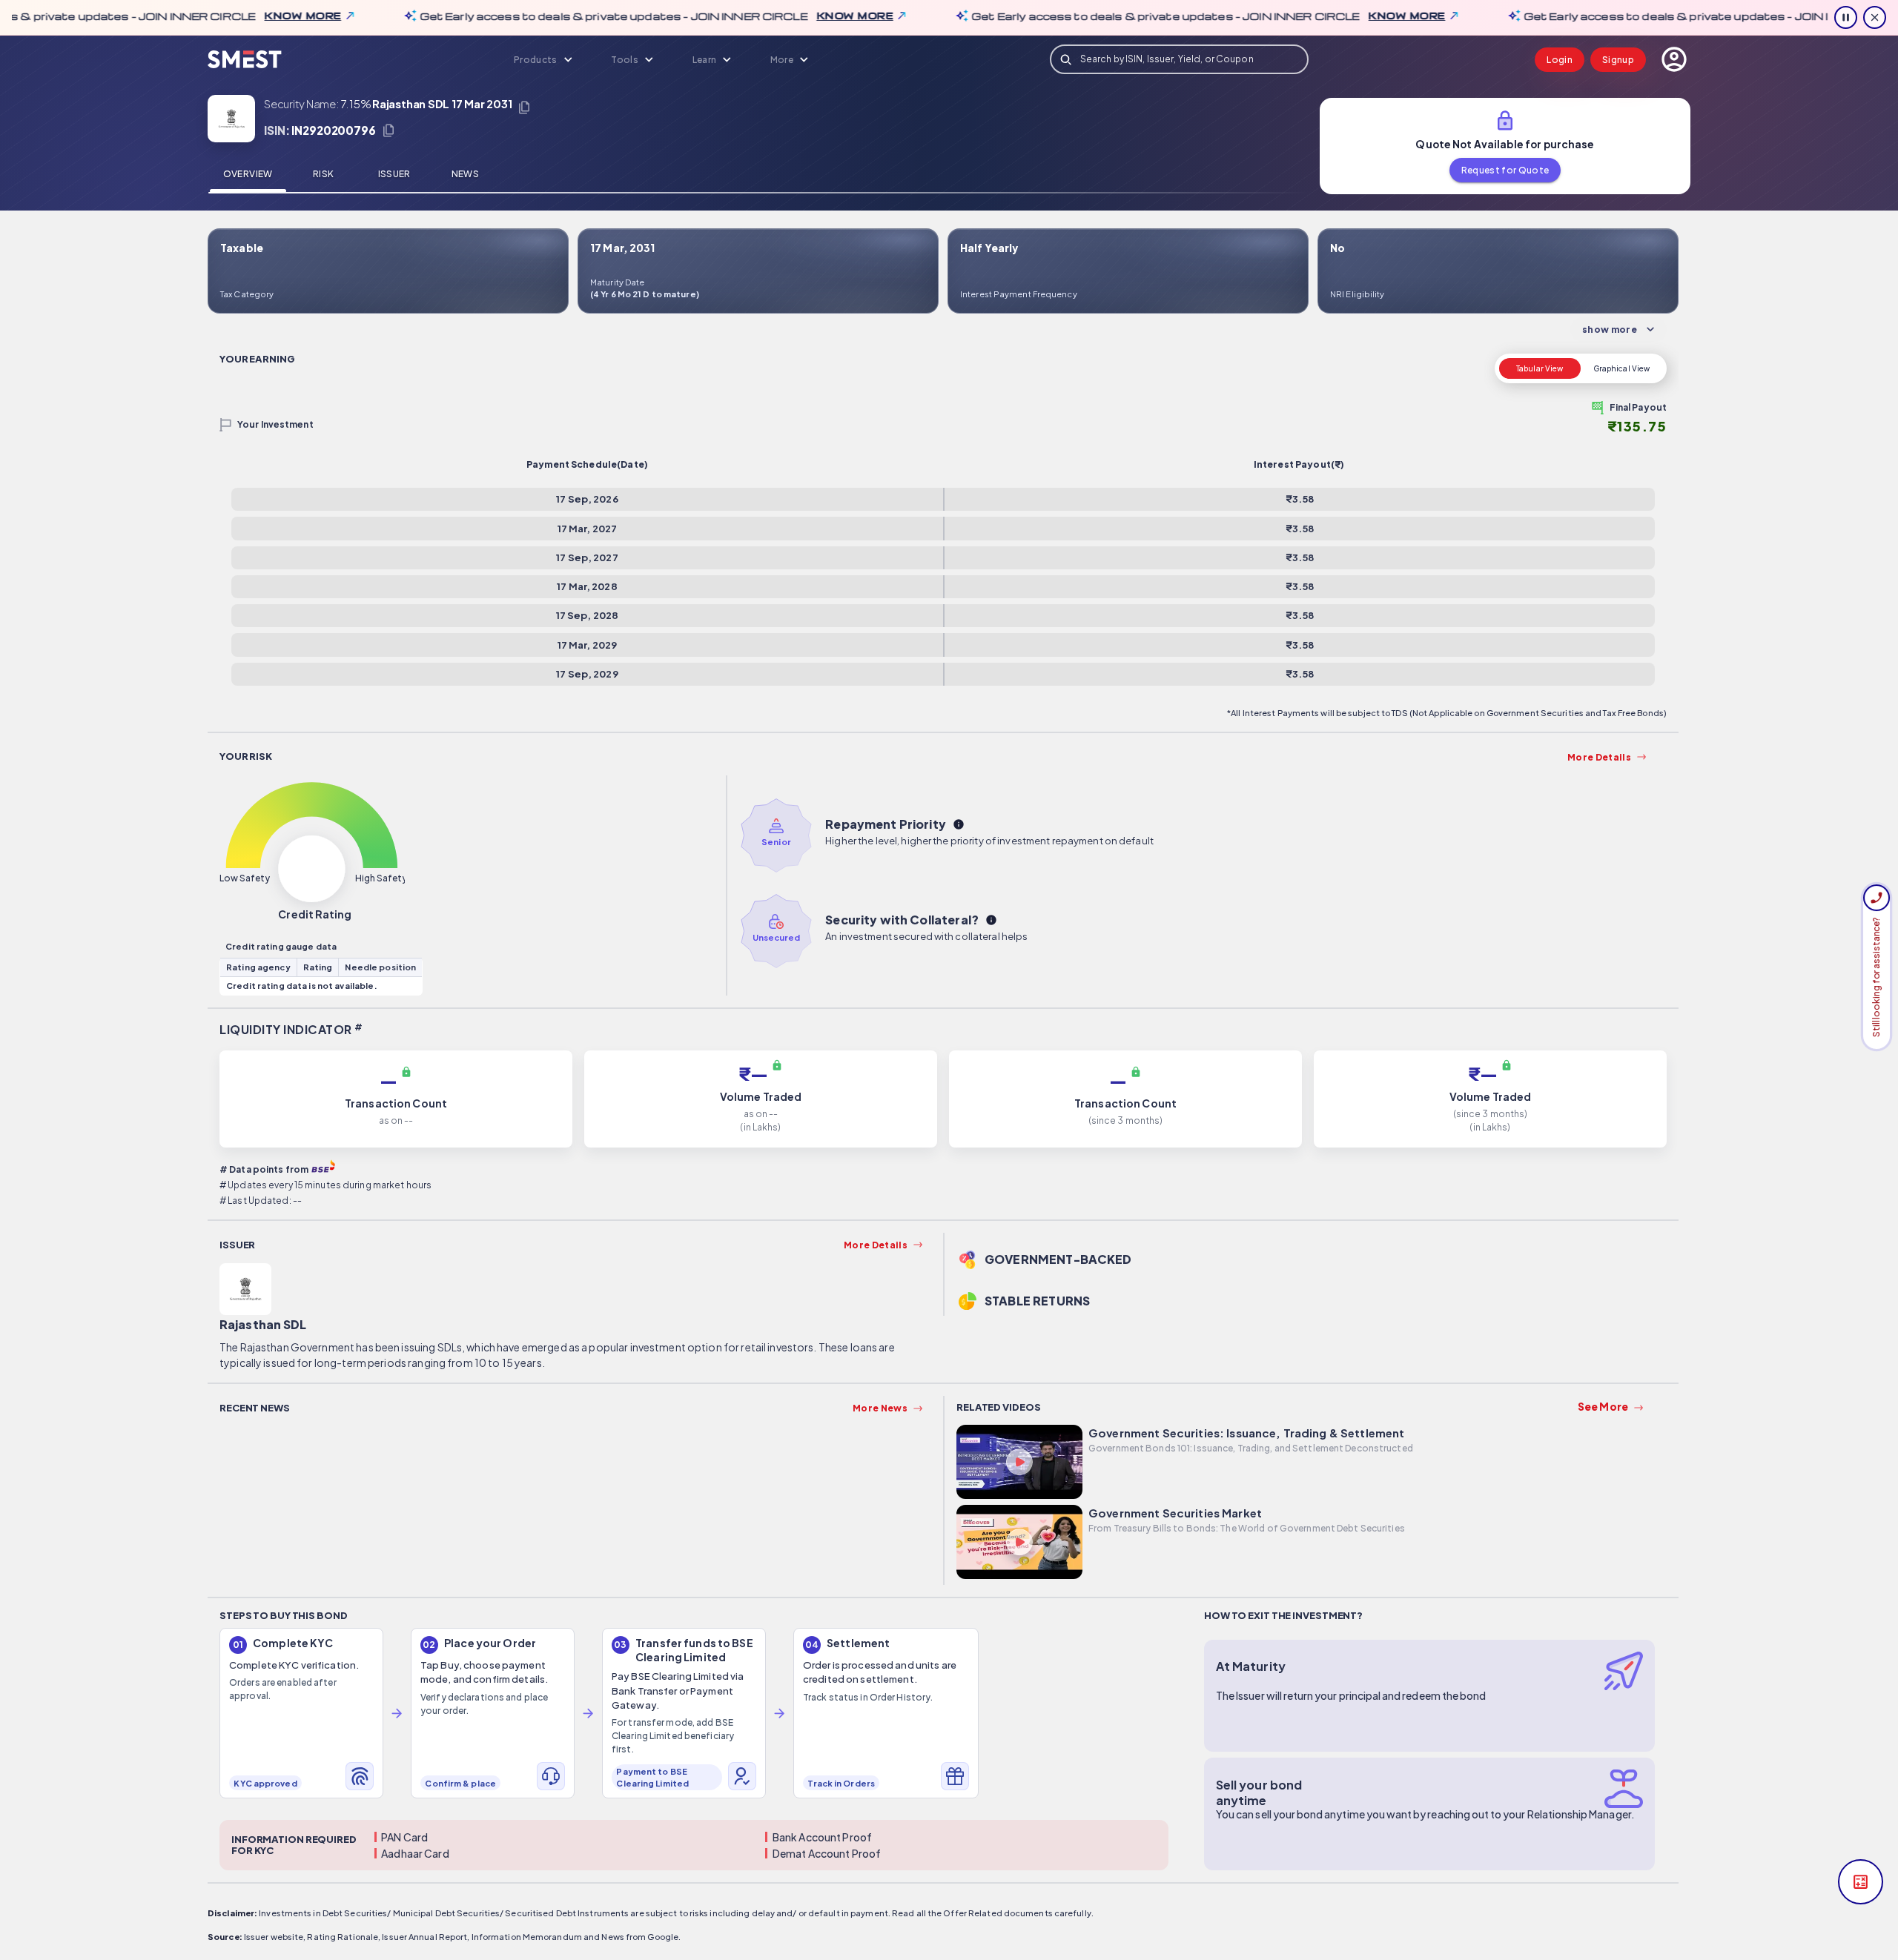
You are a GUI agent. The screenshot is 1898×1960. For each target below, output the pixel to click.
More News (880, 1408)
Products (536, 60)
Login (1560, 60)
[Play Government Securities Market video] (1019, 1544)
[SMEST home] (245, 60)
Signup (1618, 60)
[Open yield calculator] (1861, 1882)
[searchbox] (1180, 59)
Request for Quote (1505, 170)
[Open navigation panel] (1674, 59)
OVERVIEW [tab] (248, 174)
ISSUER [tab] (394, 174)
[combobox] (1180, 59)
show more (1610, 330)
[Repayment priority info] (959, 824)
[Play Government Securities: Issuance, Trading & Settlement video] (1019, 1464)
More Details (1599, 757)
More (782, 60)
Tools (625, 60)
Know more (265, 16)
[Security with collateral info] (991, 920)
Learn (705, 60)
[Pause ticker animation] (1846, 17)
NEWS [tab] (465, 174)
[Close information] (1875, 17)
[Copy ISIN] (388, 130)
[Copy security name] (524, 107)
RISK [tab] (323, 174)
